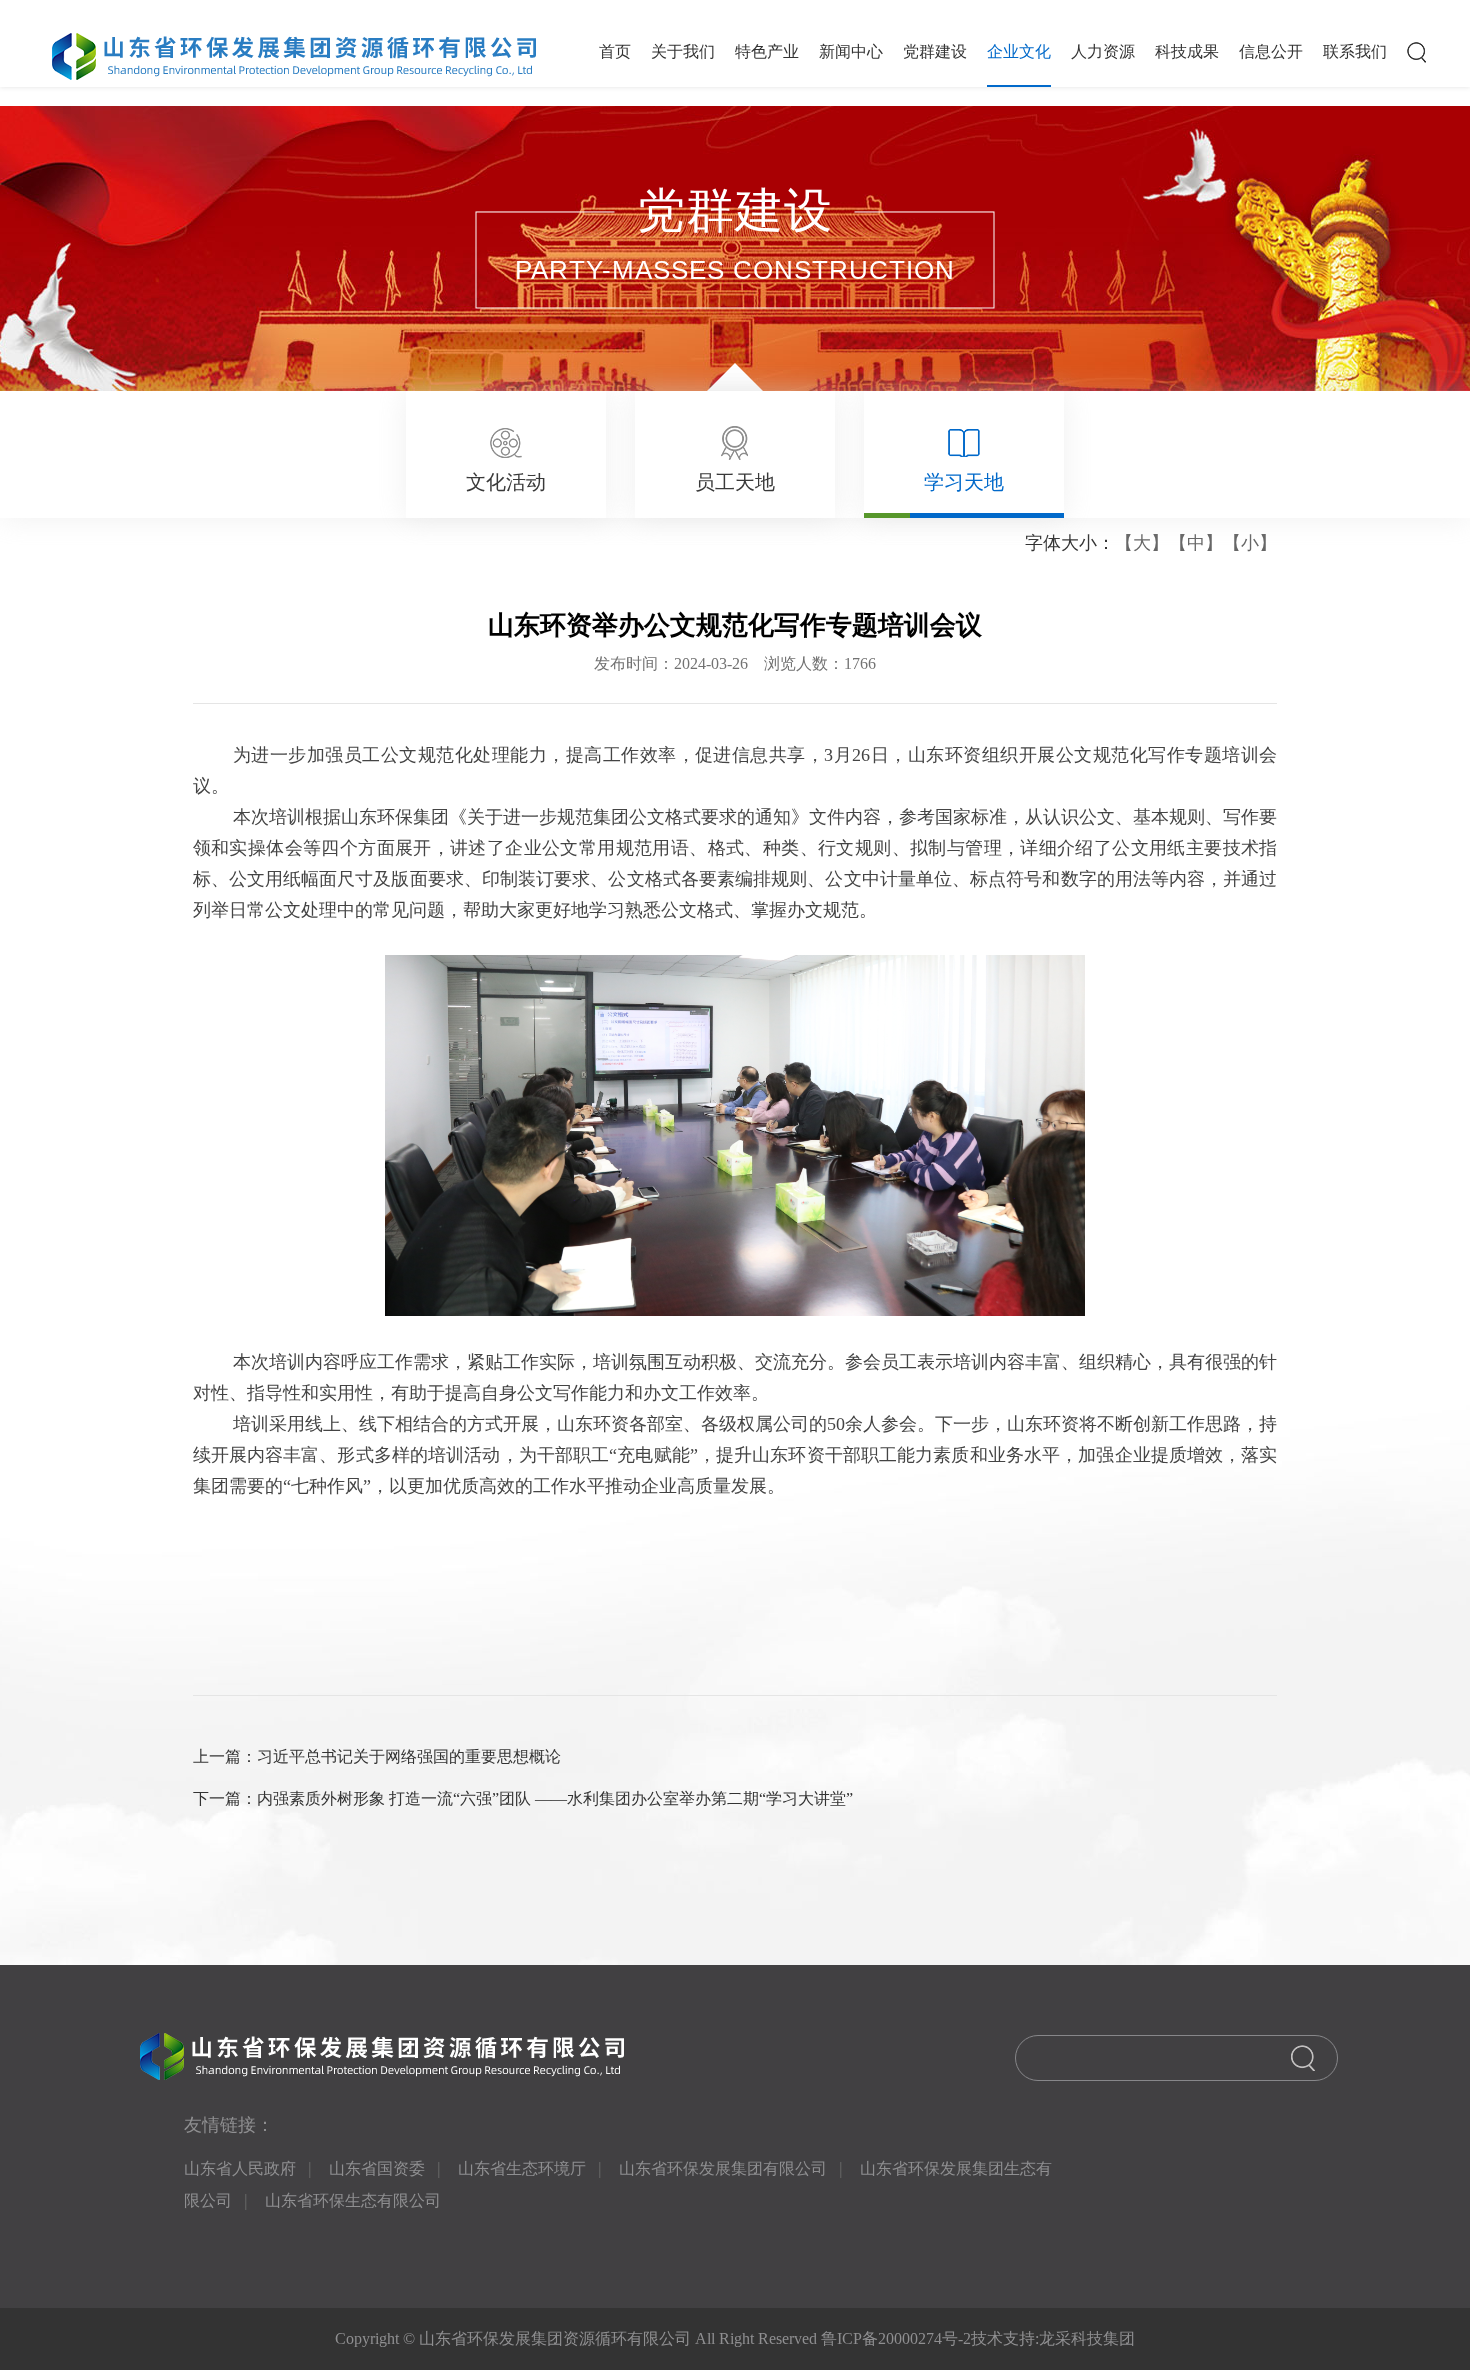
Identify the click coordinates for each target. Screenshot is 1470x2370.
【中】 (1196, 543)
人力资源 (1103, 51)
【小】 (1250, 543)
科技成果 (1187, 51)
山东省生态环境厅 (522, 2168)
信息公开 (1271, 51)
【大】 (1142, 543)
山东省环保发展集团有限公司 (723, 2168)
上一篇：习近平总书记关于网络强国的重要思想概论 (377, 1756)
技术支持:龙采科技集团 (1053, 2338)
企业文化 (1019, 51)
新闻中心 (851, 51)
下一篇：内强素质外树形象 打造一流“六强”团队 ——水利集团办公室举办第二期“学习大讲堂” (523, 1798)
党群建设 (935, 51)
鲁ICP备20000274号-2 (894, 2338)
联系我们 (1355, 51)
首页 (615, 51)
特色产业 (767, 51)
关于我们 (683, 51)
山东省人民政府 (240, 2168)
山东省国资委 (377, 2168)
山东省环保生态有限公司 (353, 2200)
